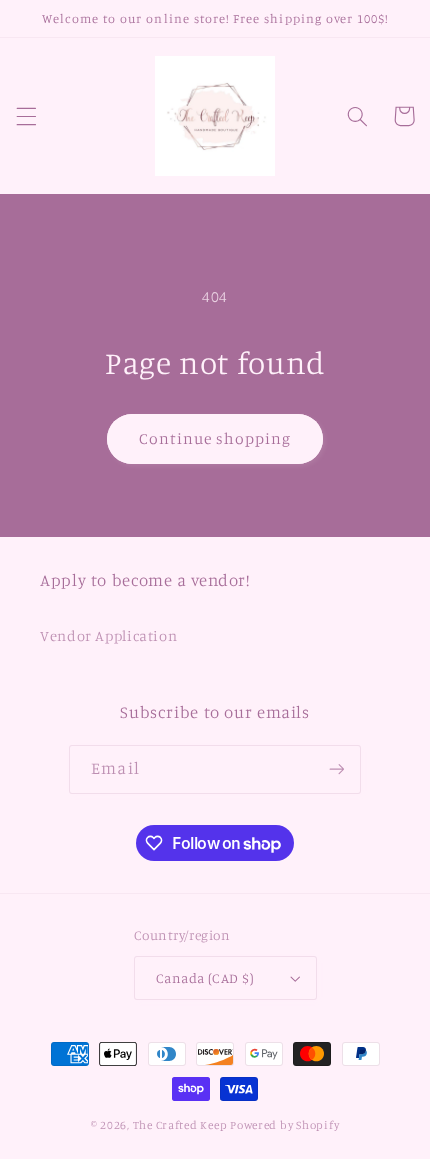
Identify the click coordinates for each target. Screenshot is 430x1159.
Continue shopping (215, 438)
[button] (26, 116)
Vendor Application (108, 635)
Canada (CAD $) (205, 978)
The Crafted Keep (180, 1125)
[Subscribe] (336, 769)
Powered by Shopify (284, 1125)
